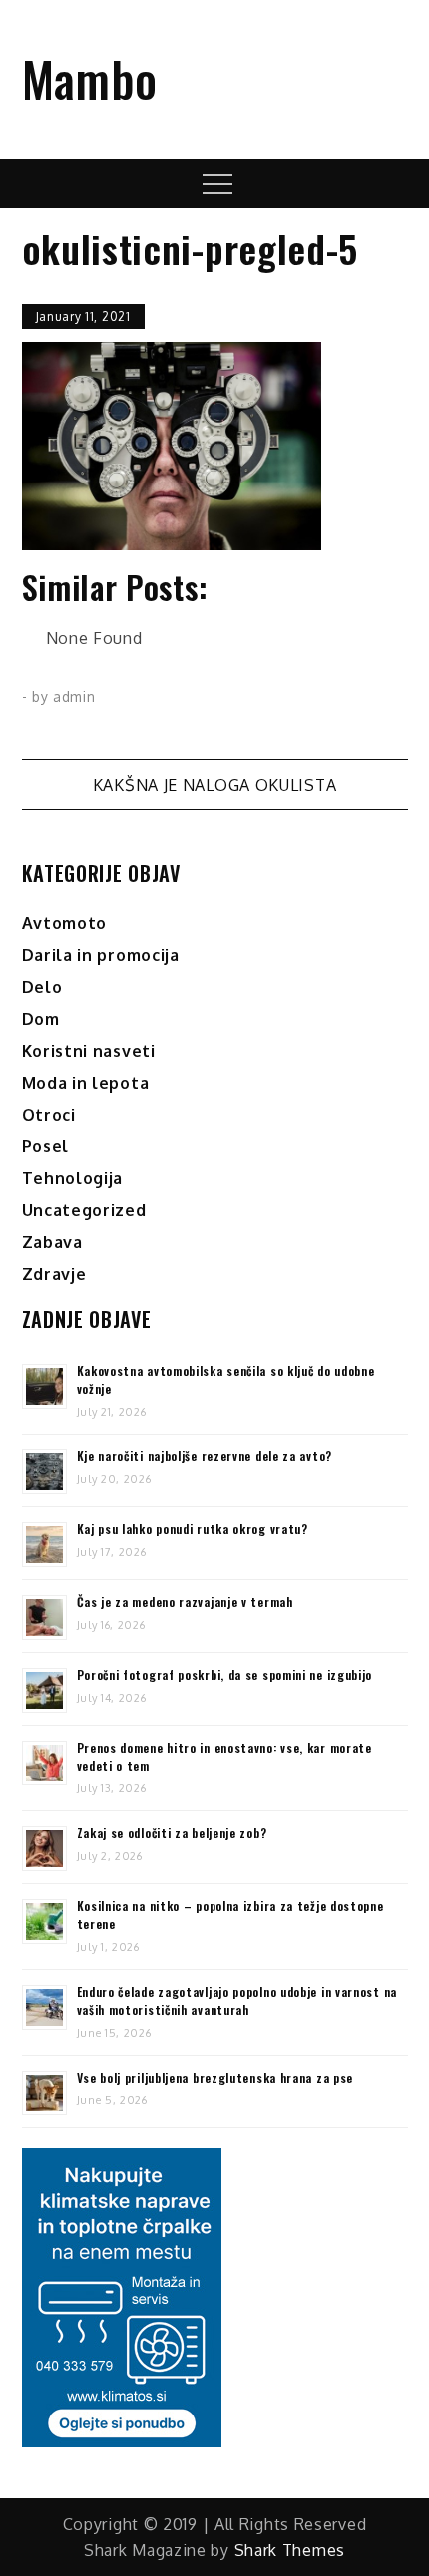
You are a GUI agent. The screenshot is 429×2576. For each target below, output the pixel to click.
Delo (42, 987)
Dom (41, 1019)
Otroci (49, 1115)
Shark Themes (290, 2550)
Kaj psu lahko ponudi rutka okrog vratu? (193, 1529)
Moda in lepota (86, 1083)
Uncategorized (84, 1210)
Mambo (90, 78)
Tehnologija (73, 1178)
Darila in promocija (101, 955)
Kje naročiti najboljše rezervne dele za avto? (205, 1456)
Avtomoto (65, 923)
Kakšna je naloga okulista (215, 785)
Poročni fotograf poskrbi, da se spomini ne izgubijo (225, 1674)
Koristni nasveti (89, 1051)
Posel (46, 1146)
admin (74, 696)
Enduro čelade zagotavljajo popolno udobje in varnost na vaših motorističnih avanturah (237, 2000)
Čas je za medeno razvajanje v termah (185, 1602)
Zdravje (54, 1274)
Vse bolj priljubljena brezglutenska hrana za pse (215, 2077)
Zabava (52, 1242)
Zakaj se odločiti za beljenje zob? (172, 1833)
